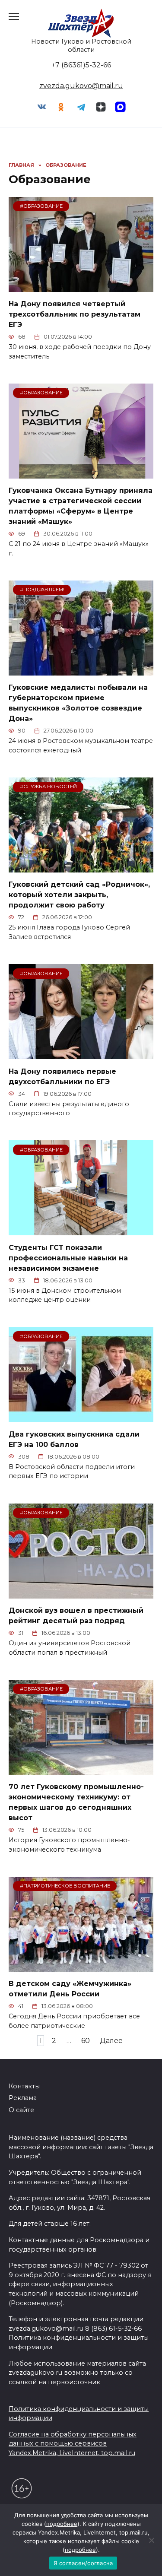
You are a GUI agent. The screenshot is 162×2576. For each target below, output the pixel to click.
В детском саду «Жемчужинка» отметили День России (70, 1989)
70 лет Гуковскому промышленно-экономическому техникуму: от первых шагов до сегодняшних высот (76, 1802)
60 (86, 2041)
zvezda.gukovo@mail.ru (81, 86)
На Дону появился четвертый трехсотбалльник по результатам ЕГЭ (75, 314)
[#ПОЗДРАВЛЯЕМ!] (81, 670)
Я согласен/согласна (83, 2563)
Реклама (23, 2098)
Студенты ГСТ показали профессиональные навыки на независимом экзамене (68, 1258)
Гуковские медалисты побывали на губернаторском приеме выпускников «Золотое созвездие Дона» (78, 703)
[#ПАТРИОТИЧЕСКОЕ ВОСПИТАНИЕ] (81, 1966)
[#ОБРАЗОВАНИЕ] (81, 287)
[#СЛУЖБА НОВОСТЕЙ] (81, 867)
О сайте (21, 2110)
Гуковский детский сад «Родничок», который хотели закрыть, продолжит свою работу (79, 895)
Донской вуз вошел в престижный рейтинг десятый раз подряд (76, 1616)
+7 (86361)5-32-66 (81, 65)
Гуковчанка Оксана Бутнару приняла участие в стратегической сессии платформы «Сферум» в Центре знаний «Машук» (81, 506)
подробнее (62, 2524)
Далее (111, 2041)
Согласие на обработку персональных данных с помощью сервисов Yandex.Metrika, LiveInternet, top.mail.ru (73, 2444)
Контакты (24, 2086)
